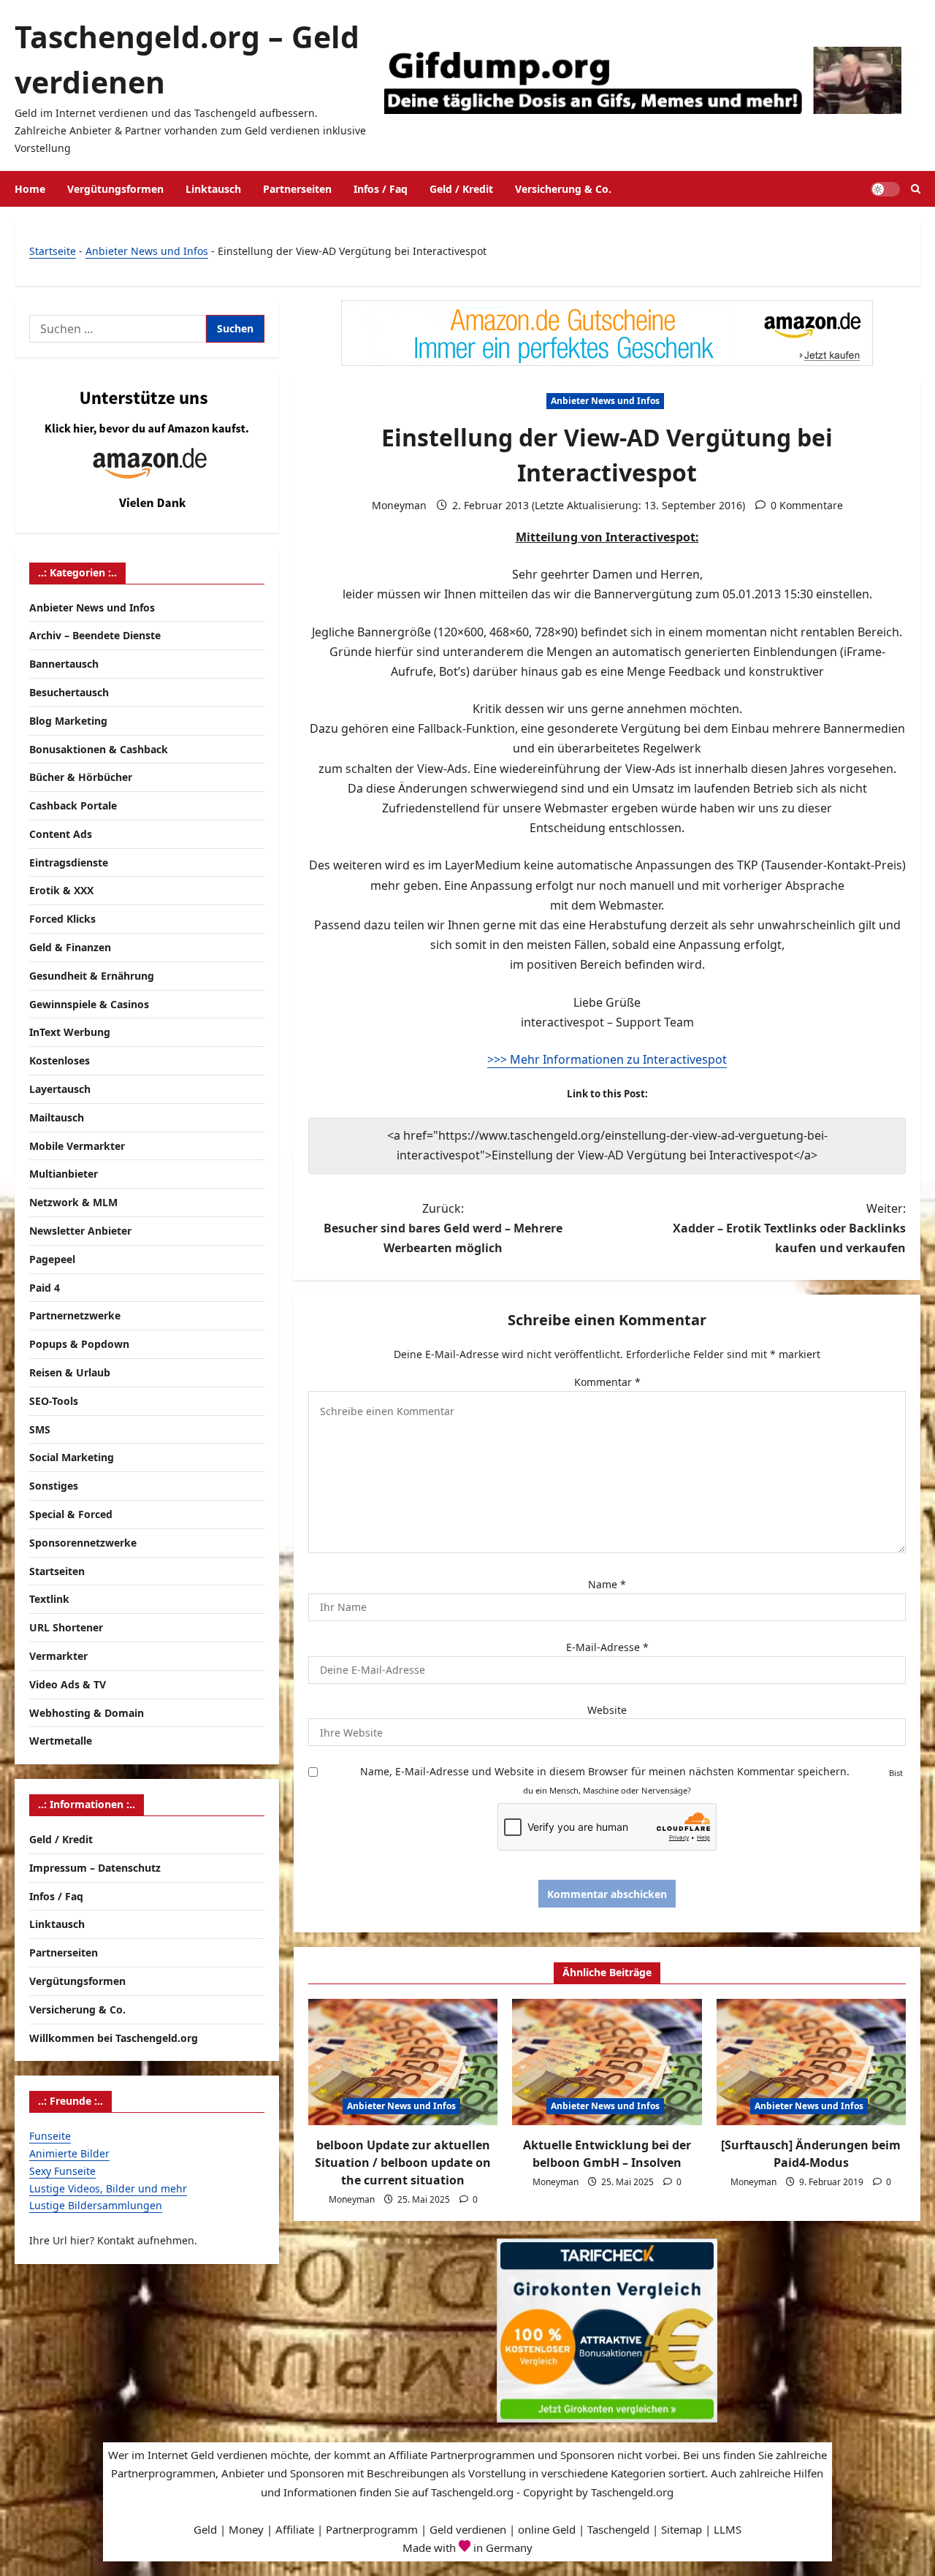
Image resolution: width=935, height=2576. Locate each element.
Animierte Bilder (69, 2153)
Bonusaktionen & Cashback (99, 749)
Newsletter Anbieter (80, 1231)
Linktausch (213, 189)
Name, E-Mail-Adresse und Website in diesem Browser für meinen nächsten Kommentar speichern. (605, 1771)
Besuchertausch (69, 692)
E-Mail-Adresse (607, 1647)
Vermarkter (58, 1656)
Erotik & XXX (61, 891)
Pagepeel (52, 1259)
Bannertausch (64, 664)
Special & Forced (71, 1514)
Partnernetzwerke (75, 1316)
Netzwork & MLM (73, 1203)
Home (30, 189)
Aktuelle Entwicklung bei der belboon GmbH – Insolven (607, 2154)
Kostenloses (60, 1061)
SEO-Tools (54, 1401)
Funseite (50, 2136)
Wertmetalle (61, 1741)
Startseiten (57, 1571)
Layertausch (60, 1089)
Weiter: (789, 1228)
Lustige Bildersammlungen (96, 2206)
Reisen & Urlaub (70, 1372)
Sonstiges (54, 1486)
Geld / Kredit (461, 189)
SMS (40, 1429)
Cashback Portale (73, 805)
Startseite (53, 251)
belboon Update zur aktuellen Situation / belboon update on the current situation (403, 2162)
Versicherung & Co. (563, 189)
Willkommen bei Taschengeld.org (114, 2038)
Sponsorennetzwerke (83, 1543)
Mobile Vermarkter (77, 1146)
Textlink (49, 1600)
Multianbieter (64, 1174)
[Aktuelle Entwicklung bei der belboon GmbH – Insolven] (607, 2062)
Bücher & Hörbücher (81, 778)
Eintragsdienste (69, 862)
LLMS (728, 2529)
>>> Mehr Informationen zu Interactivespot (607, 1059)
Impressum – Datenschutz (95, 1868)
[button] (916, 189)
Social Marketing (72, 1458)
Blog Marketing (68, 721)
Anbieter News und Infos (147, 251)
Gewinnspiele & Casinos (89, 1004)
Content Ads (61, 834)
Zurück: (443, 1228)
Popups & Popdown (79, 1345)
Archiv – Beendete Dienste (95, 636)
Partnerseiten (297, 189)
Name (607, 1584)
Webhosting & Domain (87, 1713)
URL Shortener (66, 1627)
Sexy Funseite (62, 2171)
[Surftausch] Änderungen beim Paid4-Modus (811, 2154)
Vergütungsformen (115, 189)
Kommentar (607, 1382)
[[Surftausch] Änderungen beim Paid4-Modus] (811, 2062)
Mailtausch (57, 1117)
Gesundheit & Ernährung (92, 976)
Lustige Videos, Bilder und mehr (108, 2188)
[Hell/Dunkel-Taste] (885, 189)
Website (607, 1710)
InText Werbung (70, 1033)
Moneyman (399, 505)
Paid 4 (45, 1288)
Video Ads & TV (68, 1684)
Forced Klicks (62, 919)
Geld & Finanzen (70, 947)
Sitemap (682, 2529)
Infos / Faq (381, 189)
